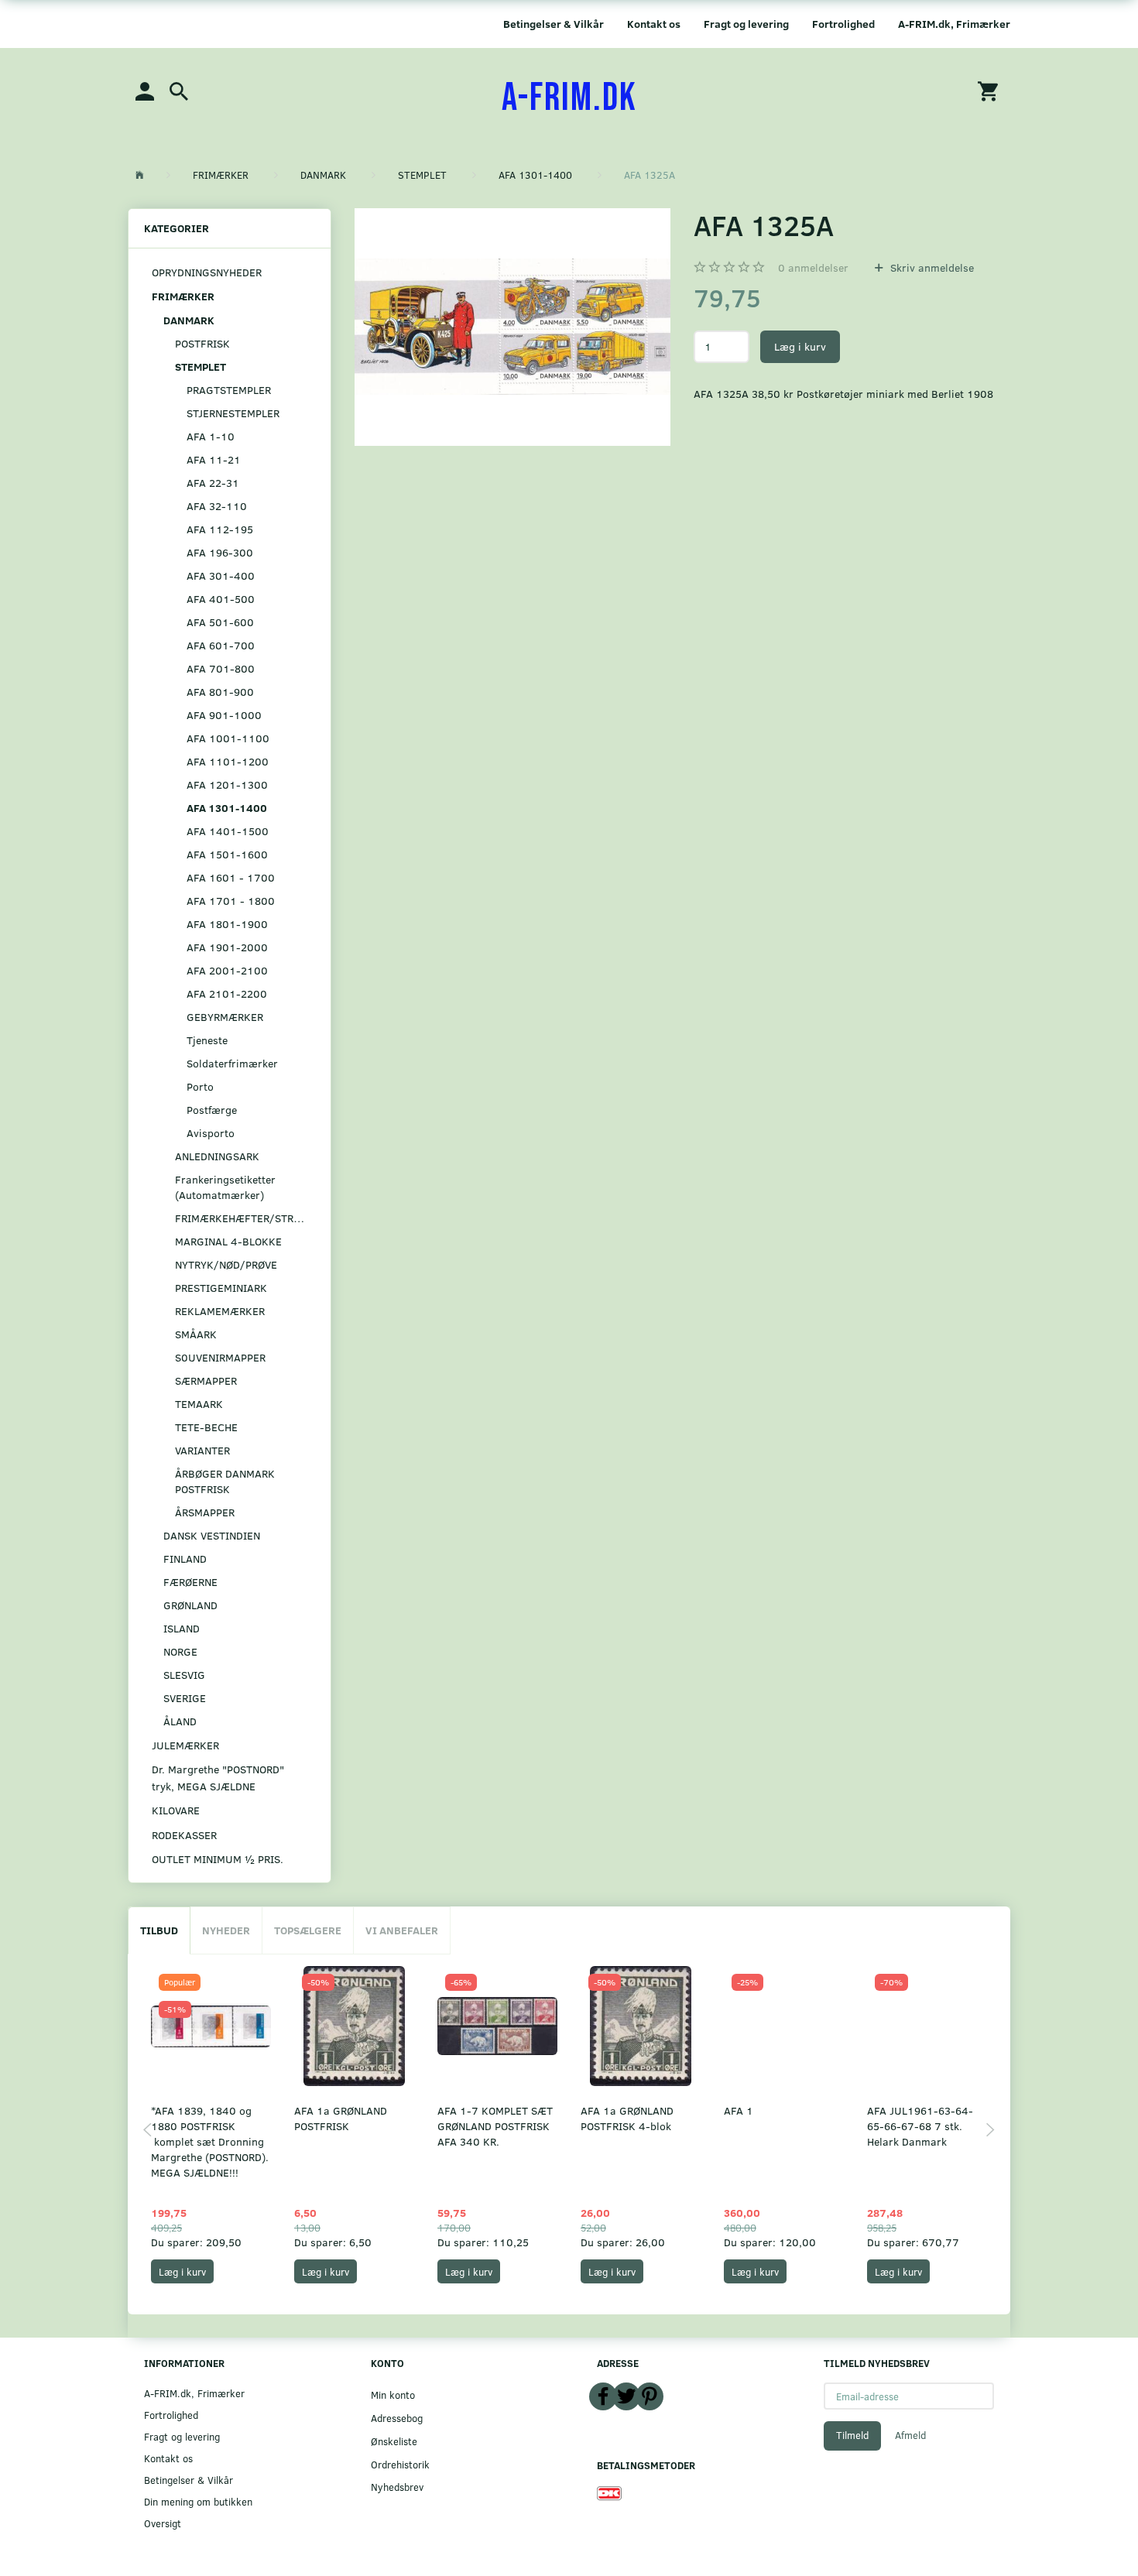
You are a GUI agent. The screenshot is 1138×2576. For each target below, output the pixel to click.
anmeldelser (813, 267)
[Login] (145, 90)
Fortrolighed (843, 24)
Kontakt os (654, 24)
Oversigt (163, 2523)
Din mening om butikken (198, 2501)
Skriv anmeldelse (931, 267)
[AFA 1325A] (513, 327)
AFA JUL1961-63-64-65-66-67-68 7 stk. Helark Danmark (920, 2126)
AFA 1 (739, 2110)
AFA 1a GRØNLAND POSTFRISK (341, 2118)
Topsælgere (308, 1930)
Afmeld (910, 2435)
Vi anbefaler (402, 1930)
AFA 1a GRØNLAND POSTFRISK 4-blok (627, 2118)
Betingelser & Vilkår (554, 24)
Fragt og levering (746, 24)
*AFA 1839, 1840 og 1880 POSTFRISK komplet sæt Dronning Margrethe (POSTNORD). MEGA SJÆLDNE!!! (210, 2141)
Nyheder (226, 1930)
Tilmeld (852, 2435)
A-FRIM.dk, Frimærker (954, 24)
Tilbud (159, 1930)
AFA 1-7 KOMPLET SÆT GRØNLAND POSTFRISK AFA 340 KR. (495, 2126)
